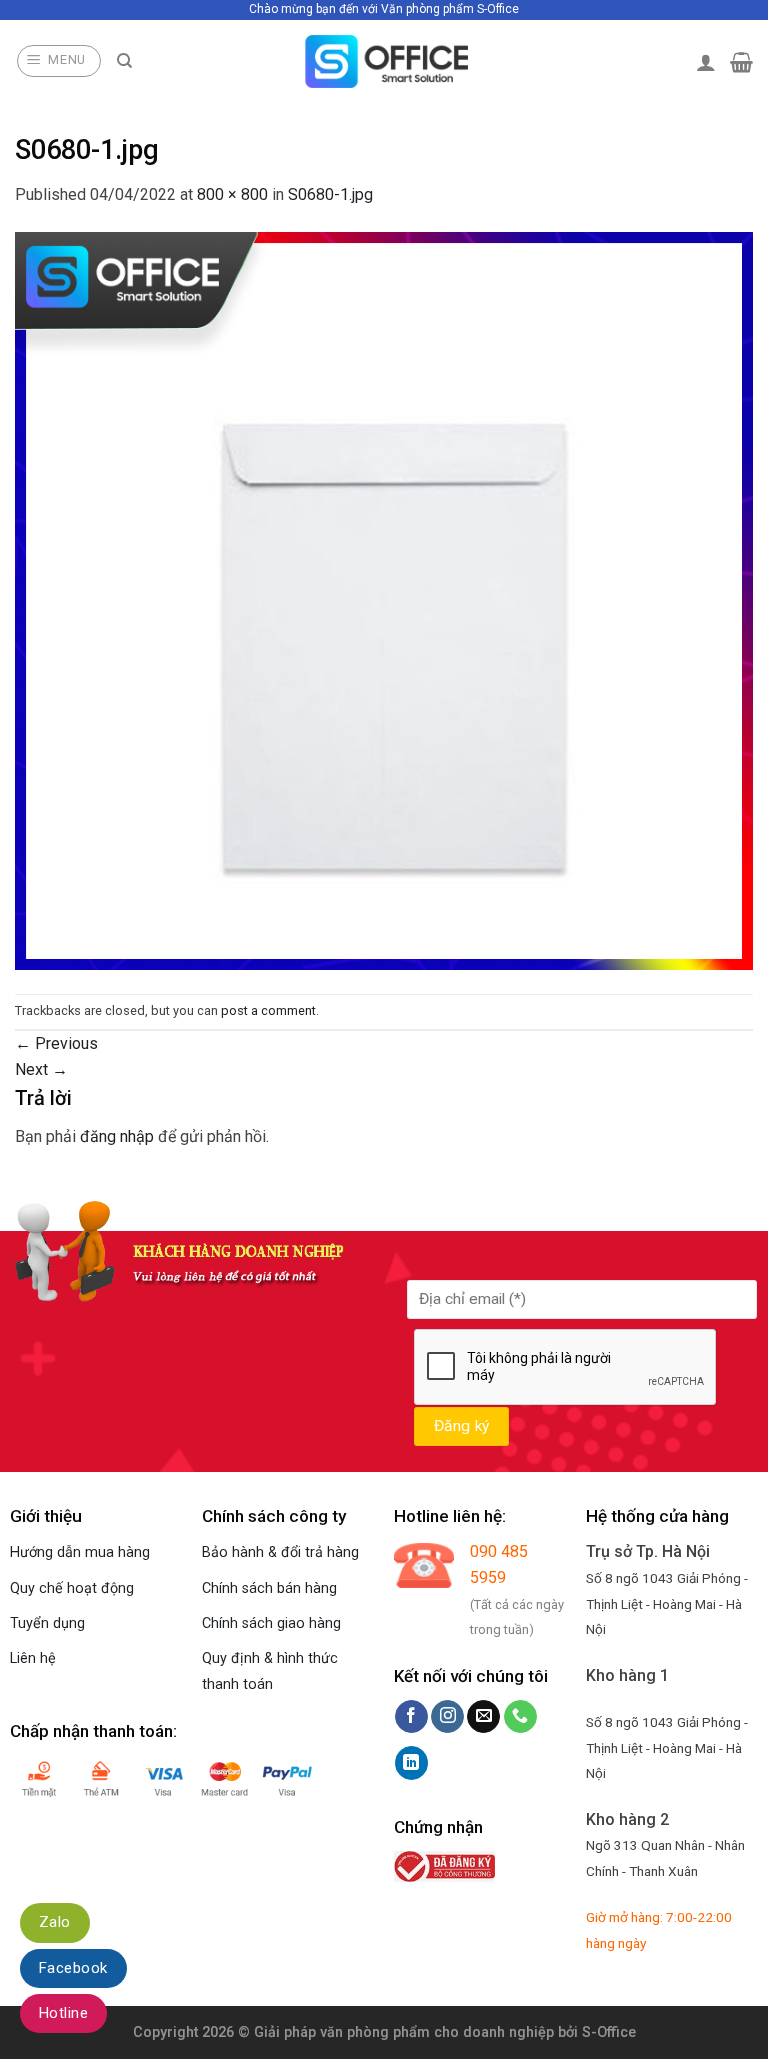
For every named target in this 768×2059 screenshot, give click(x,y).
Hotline (63, 2013)
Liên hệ (33, 1658)
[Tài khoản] (706, 62)
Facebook (73, 1968)
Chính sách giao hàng (271, 1623)
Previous (56, 1043)
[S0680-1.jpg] (384, 599)
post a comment (268, 1010)
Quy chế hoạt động (72, 1588)
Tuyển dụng (47, 1623)
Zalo (55, 1922)
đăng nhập (117, 1136)
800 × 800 (232, 194)
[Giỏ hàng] (741, 62)
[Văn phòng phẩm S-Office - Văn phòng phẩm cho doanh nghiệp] (384, 61)
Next (41, 1069)
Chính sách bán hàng (269, 1588)
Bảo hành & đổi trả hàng (280, 1552)
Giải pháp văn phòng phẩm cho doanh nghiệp (404, 2032)
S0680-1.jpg (330, 194)
